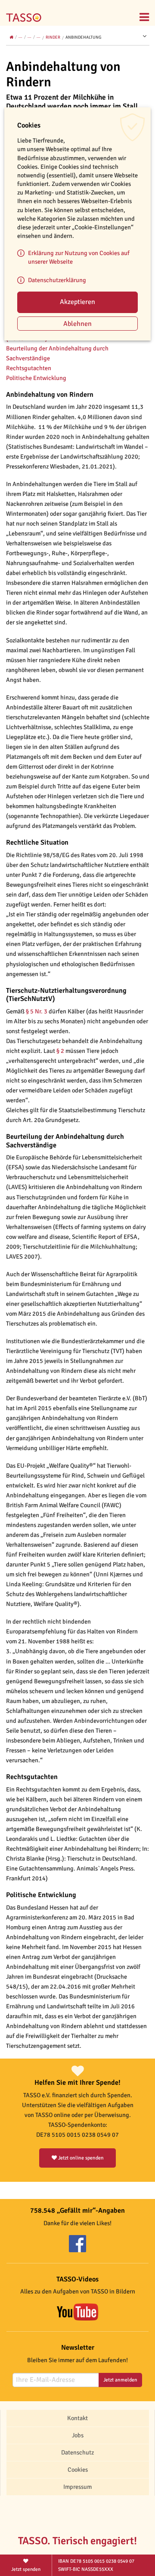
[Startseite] (26, 12)
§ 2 (60, 1051)
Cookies (78, 2470)
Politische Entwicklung (37, 378)
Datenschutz (77, 2452)
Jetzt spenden (26, 2569)
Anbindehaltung (83, 37)
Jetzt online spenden (80, 2158)
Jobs (78, 2435)
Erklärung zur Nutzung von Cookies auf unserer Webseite (79, 257)
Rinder (53, 37)
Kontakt (77, 2418)
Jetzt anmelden (120, 2380)
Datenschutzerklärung (57, 280)
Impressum (77, 2487)
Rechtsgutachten (29, 368)
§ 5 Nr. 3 (37, 1011)
